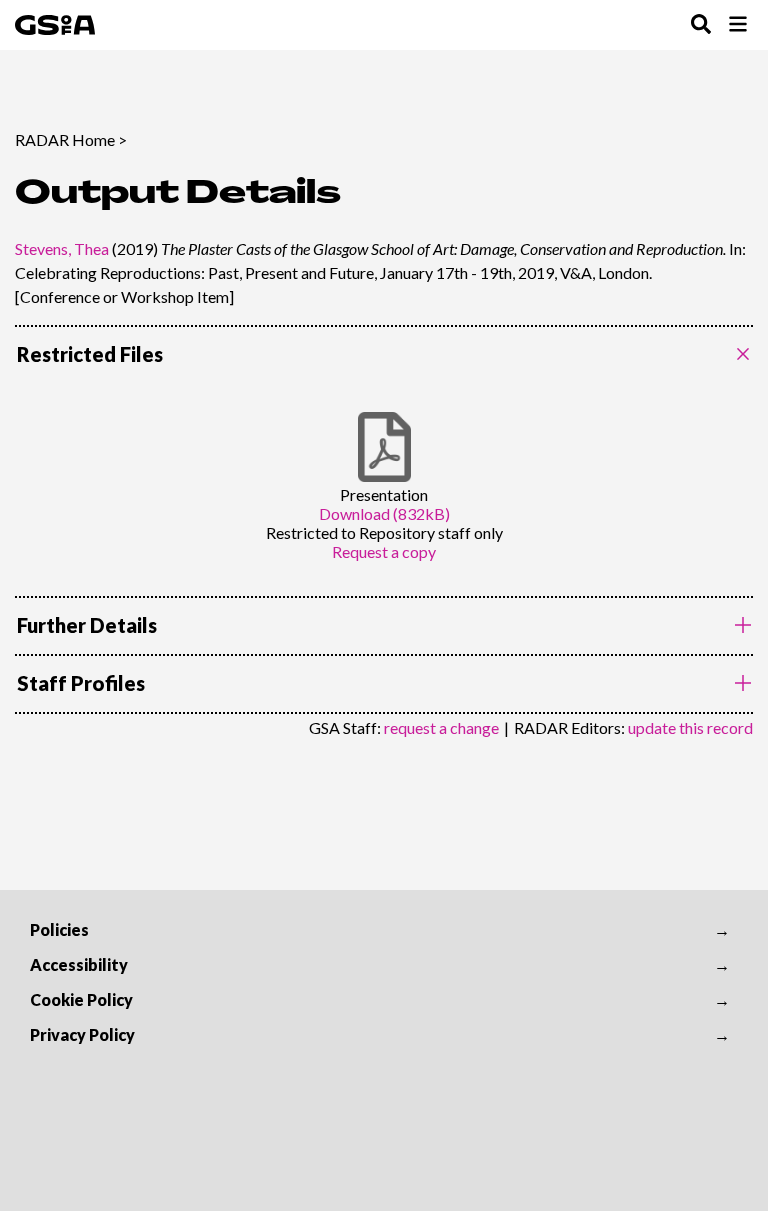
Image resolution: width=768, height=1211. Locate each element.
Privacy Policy (82, 1034)
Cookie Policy (81, 999)
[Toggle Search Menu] (701, 25)
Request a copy (384, 551)
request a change (441, 727)
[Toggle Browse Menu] (738, 25)
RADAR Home (65, 139)
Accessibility (79, 964)
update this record (690, 727)
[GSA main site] (55, 25)
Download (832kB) (384, 513)
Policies (59, 929)
